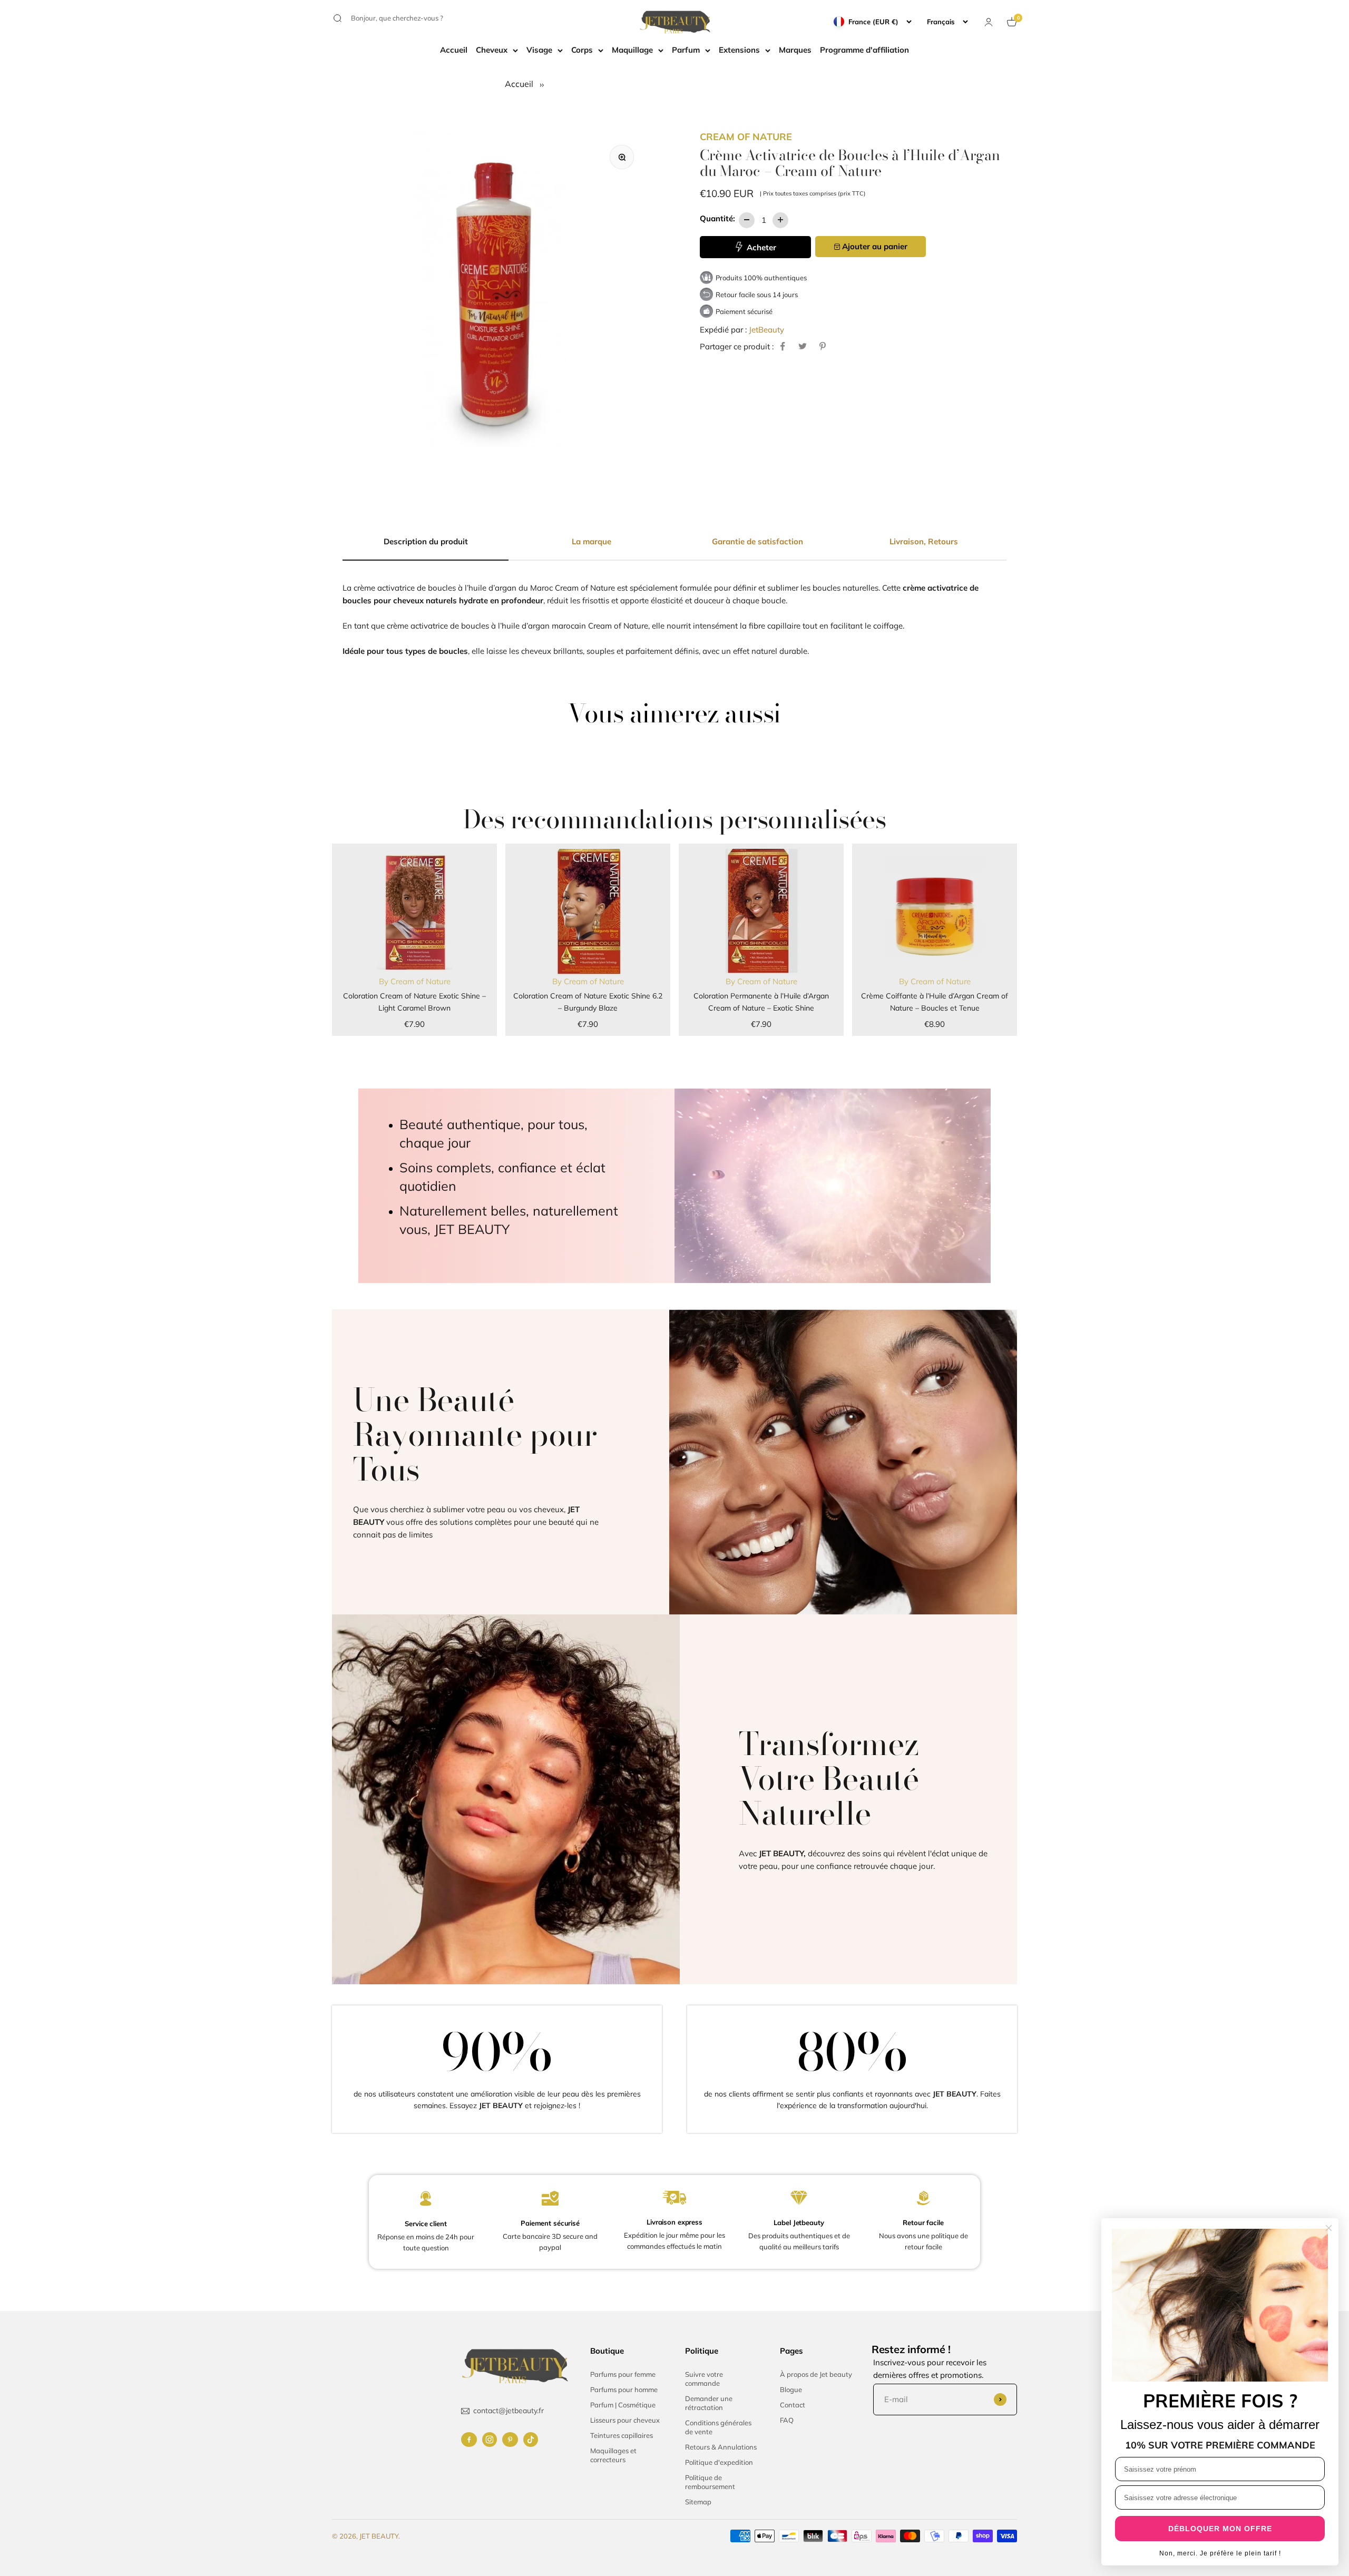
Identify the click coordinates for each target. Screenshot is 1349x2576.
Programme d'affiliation (864, 50)
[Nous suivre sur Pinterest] (510, 2440)
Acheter (760, 247)
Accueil (454, 50)
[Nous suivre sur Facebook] (469, 2440)
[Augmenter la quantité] (780, 220)
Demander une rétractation (709, 2403)
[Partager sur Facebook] (783, 346)
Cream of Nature (746, 137)
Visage (539, 50)
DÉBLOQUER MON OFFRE (1220, 2529)
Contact (793, 2405)
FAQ (787, 2420)
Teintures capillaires (622, 2435)
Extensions (739, 50)
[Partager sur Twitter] (803, 346)
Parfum (686, 50)
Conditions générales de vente (718, 2427)
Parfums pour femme (623, 2374)
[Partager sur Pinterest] (823, 346)
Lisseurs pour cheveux (625, 2420)
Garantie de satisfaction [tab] (757, 541)
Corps (582, 50)
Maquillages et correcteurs (613, 2455)
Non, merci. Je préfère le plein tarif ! (1220, 2553)
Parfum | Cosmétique (623, 2405)
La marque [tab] (592, 541)
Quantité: (717, 218)
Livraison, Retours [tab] (924, 541)
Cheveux (492, 50)
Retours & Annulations (721, 2447)
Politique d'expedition (719, 2462)
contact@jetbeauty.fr (509, 2411)
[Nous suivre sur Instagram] (490, 2440)
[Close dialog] (1329, 2228)
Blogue (791, 2389)
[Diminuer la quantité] (747, 220)
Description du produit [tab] (426, 541)
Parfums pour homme (624, 2389)
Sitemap (698, 2502)
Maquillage (632, 50)
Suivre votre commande (704, 2379)
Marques (795, 50)
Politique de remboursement (710, 2482)
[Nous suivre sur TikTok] (531, 2440)
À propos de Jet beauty (816, 2374)
